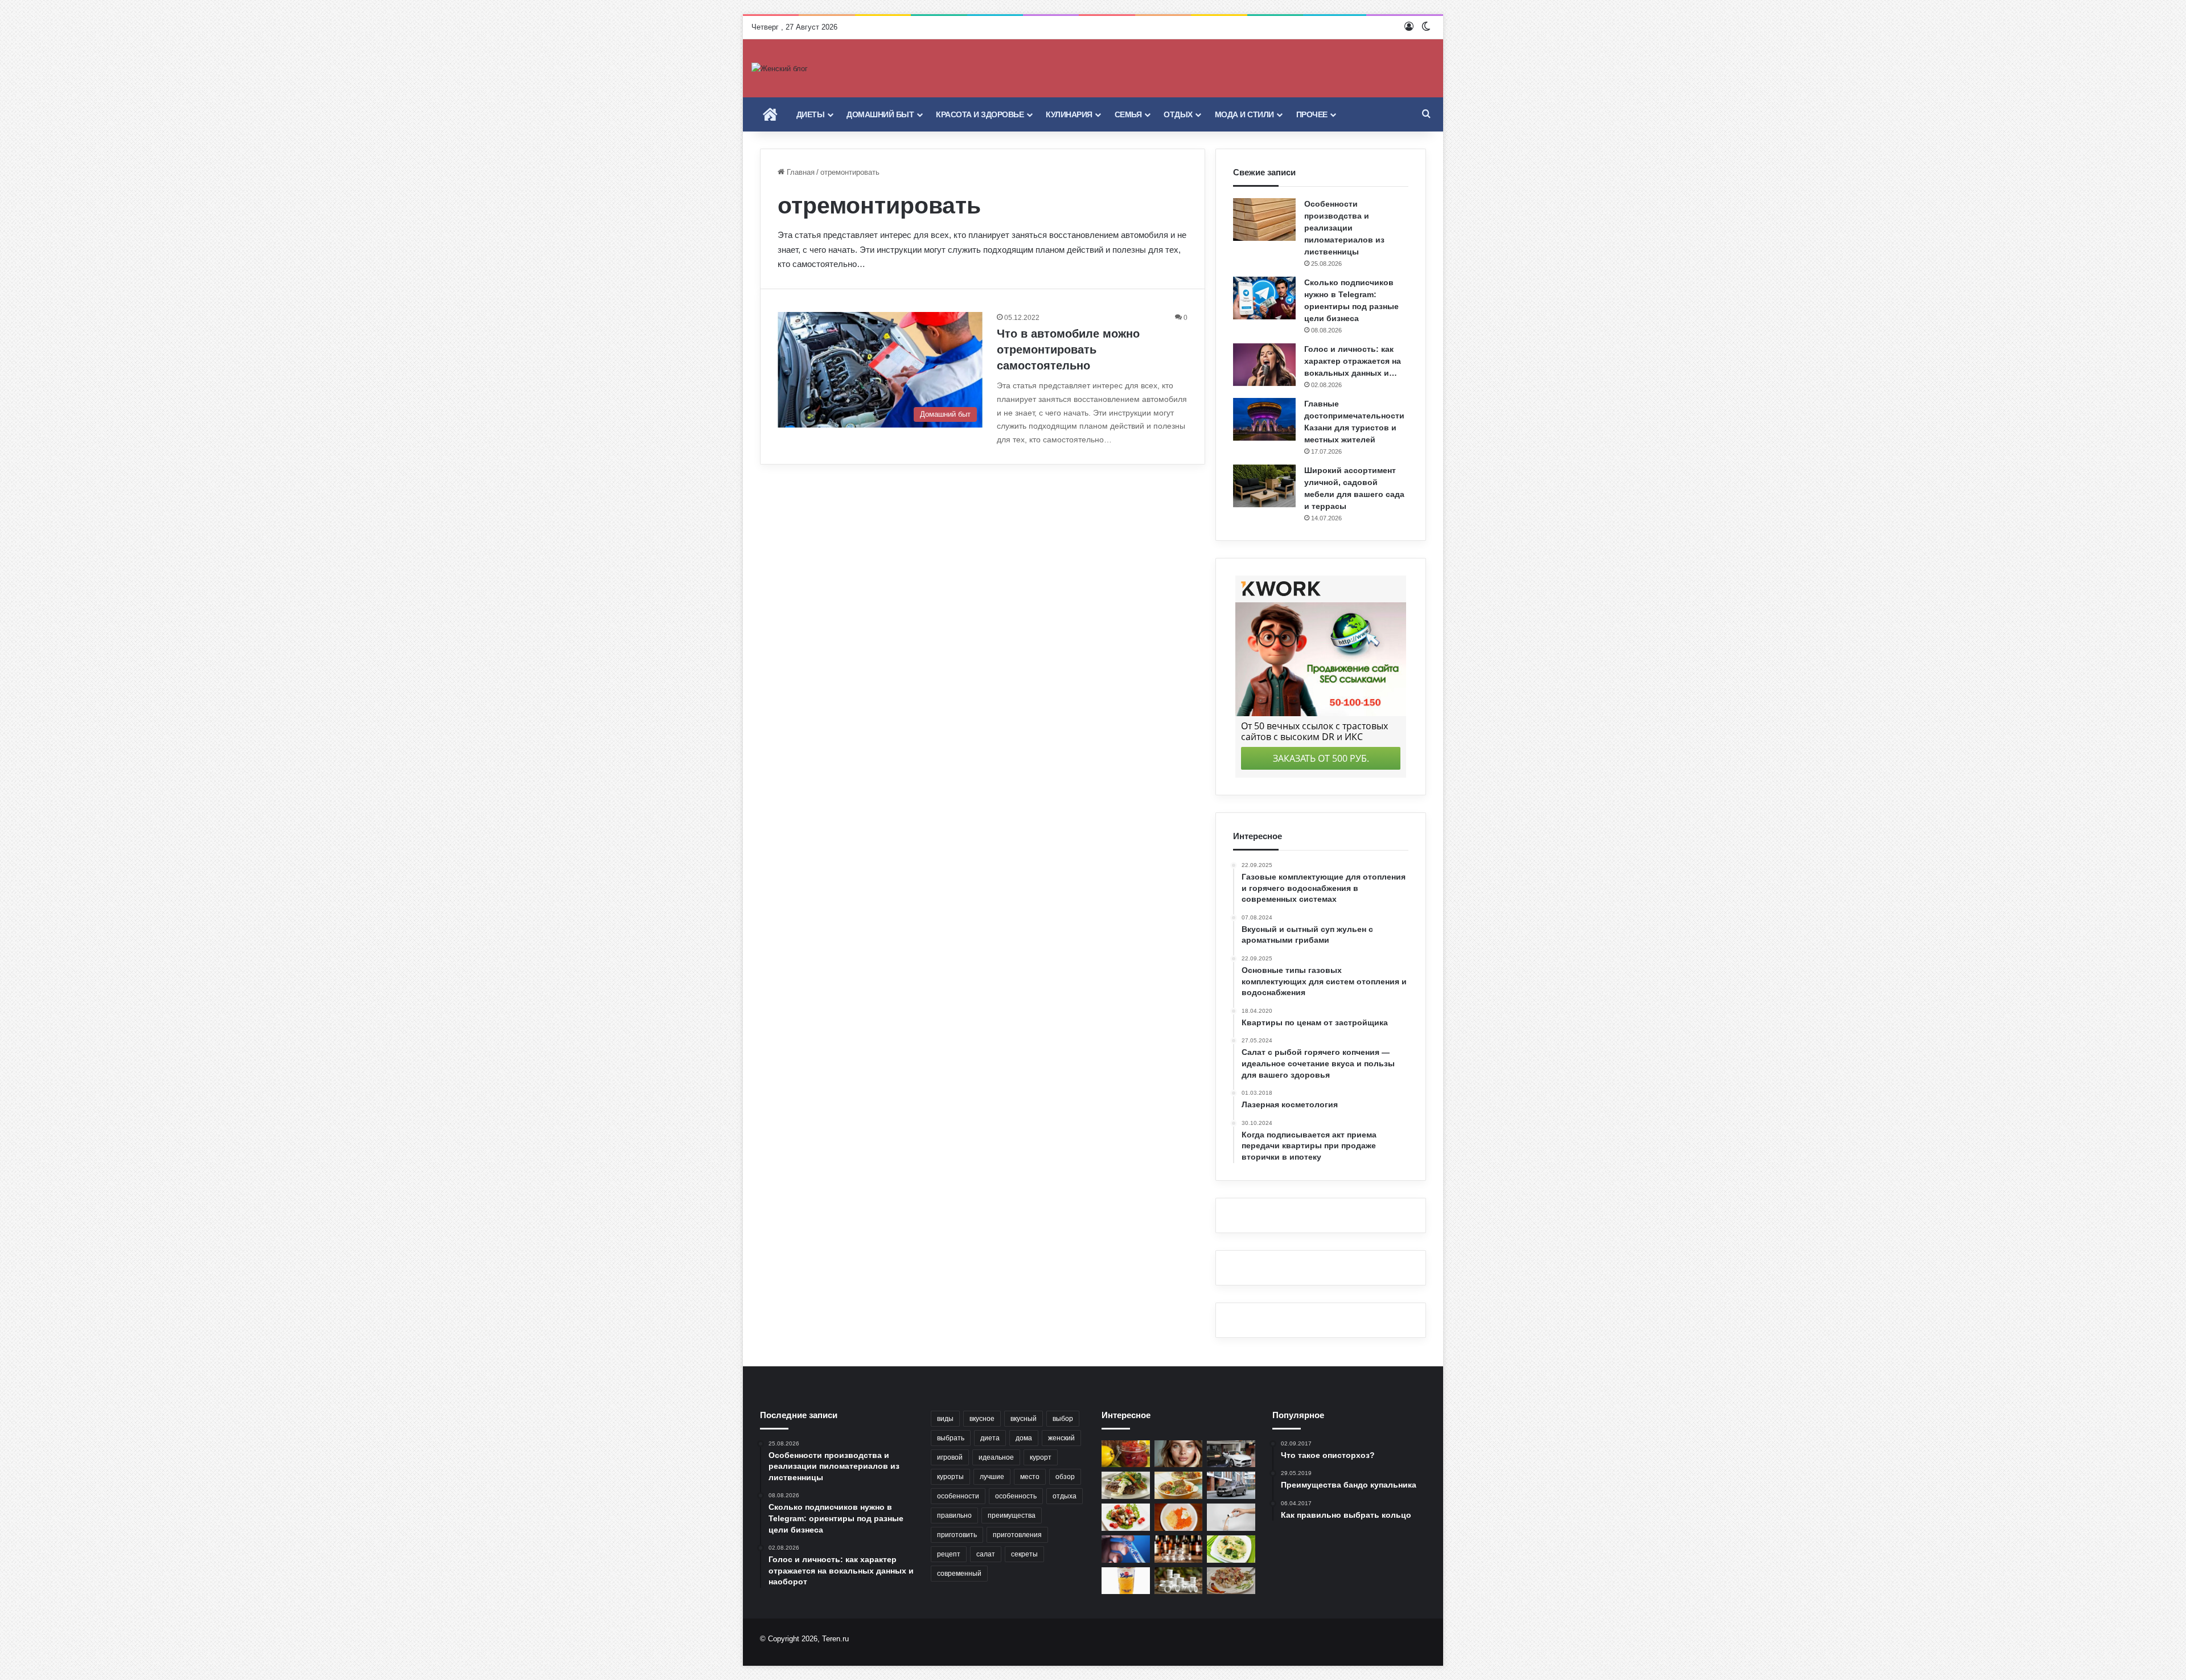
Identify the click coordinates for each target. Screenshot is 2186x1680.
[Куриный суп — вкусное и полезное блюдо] (1231, 1549)
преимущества (1012, 1515)
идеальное (996, 1457)
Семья (1128, 114)
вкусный (1024, 1419)
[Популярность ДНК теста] (1126, 1549)
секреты (1024, 1554)
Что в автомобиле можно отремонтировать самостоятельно (1068, 350)
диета (990, 1438)
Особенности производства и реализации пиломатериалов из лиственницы (1344, 228)
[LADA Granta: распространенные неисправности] (1231, 1485)
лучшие (992, 1477)
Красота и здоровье (980, 114)
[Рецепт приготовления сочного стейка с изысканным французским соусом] (1126, 1485)
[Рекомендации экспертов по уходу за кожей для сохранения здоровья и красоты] (1179, 1454)
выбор (1063, 1419)
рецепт (949, 1554)
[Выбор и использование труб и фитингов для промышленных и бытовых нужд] (1179, 1581)
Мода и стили (1244, 114)
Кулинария (1069, 114)
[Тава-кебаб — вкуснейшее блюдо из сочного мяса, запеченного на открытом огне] (1179, 1485)
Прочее (1312, 114)
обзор (1065, 1477)
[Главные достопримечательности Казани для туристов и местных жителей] (1264, 419)
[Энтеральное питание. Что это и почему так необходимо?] (1231, 1517)
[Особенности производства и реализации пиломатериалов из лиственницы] (1264, 219)
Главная (800, 172)
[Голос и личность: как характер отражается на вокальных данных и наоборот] (1264, 365)
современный (959, 1574)
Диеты (811, 114)
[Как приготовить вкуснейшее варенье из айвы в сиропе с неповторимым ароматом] (1126, 1454)
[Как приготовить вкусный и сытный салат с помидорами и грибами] (1231, 1581)
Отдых (1178, 114)
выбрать (951, 1438)
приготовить (957, 1535)
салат (986, 1554)
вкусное (982, 1419)
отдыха (1065, 1496)
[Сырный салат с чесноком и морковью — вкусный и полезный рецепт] (1179, 1517)
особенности (958, 1496)
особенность (1016, 1496)
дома (1024, 1438)
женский (1061, 1438)
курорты (950, 1477)
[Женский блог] (780, 68)
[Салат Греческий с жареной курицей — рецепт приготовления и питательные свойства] (1126, 1517)
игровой (950, 1457)
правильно (954, 1515)
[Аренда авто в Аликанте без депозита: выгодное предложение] (1231, 1454)
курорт (1041, 1457)
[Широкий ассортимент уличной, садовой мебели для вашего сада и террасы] (1264, 486)
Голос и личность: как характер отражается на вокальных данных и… (1353, 361)
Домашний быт (880, 114)
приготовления (1017, 1535)
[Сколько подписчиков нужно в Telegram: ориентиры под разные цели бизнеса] (1264, 298)
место (1030, 1477)
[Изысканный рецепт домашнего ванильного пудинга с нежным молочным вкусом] (1126, 1581)
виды (945, 1419)
